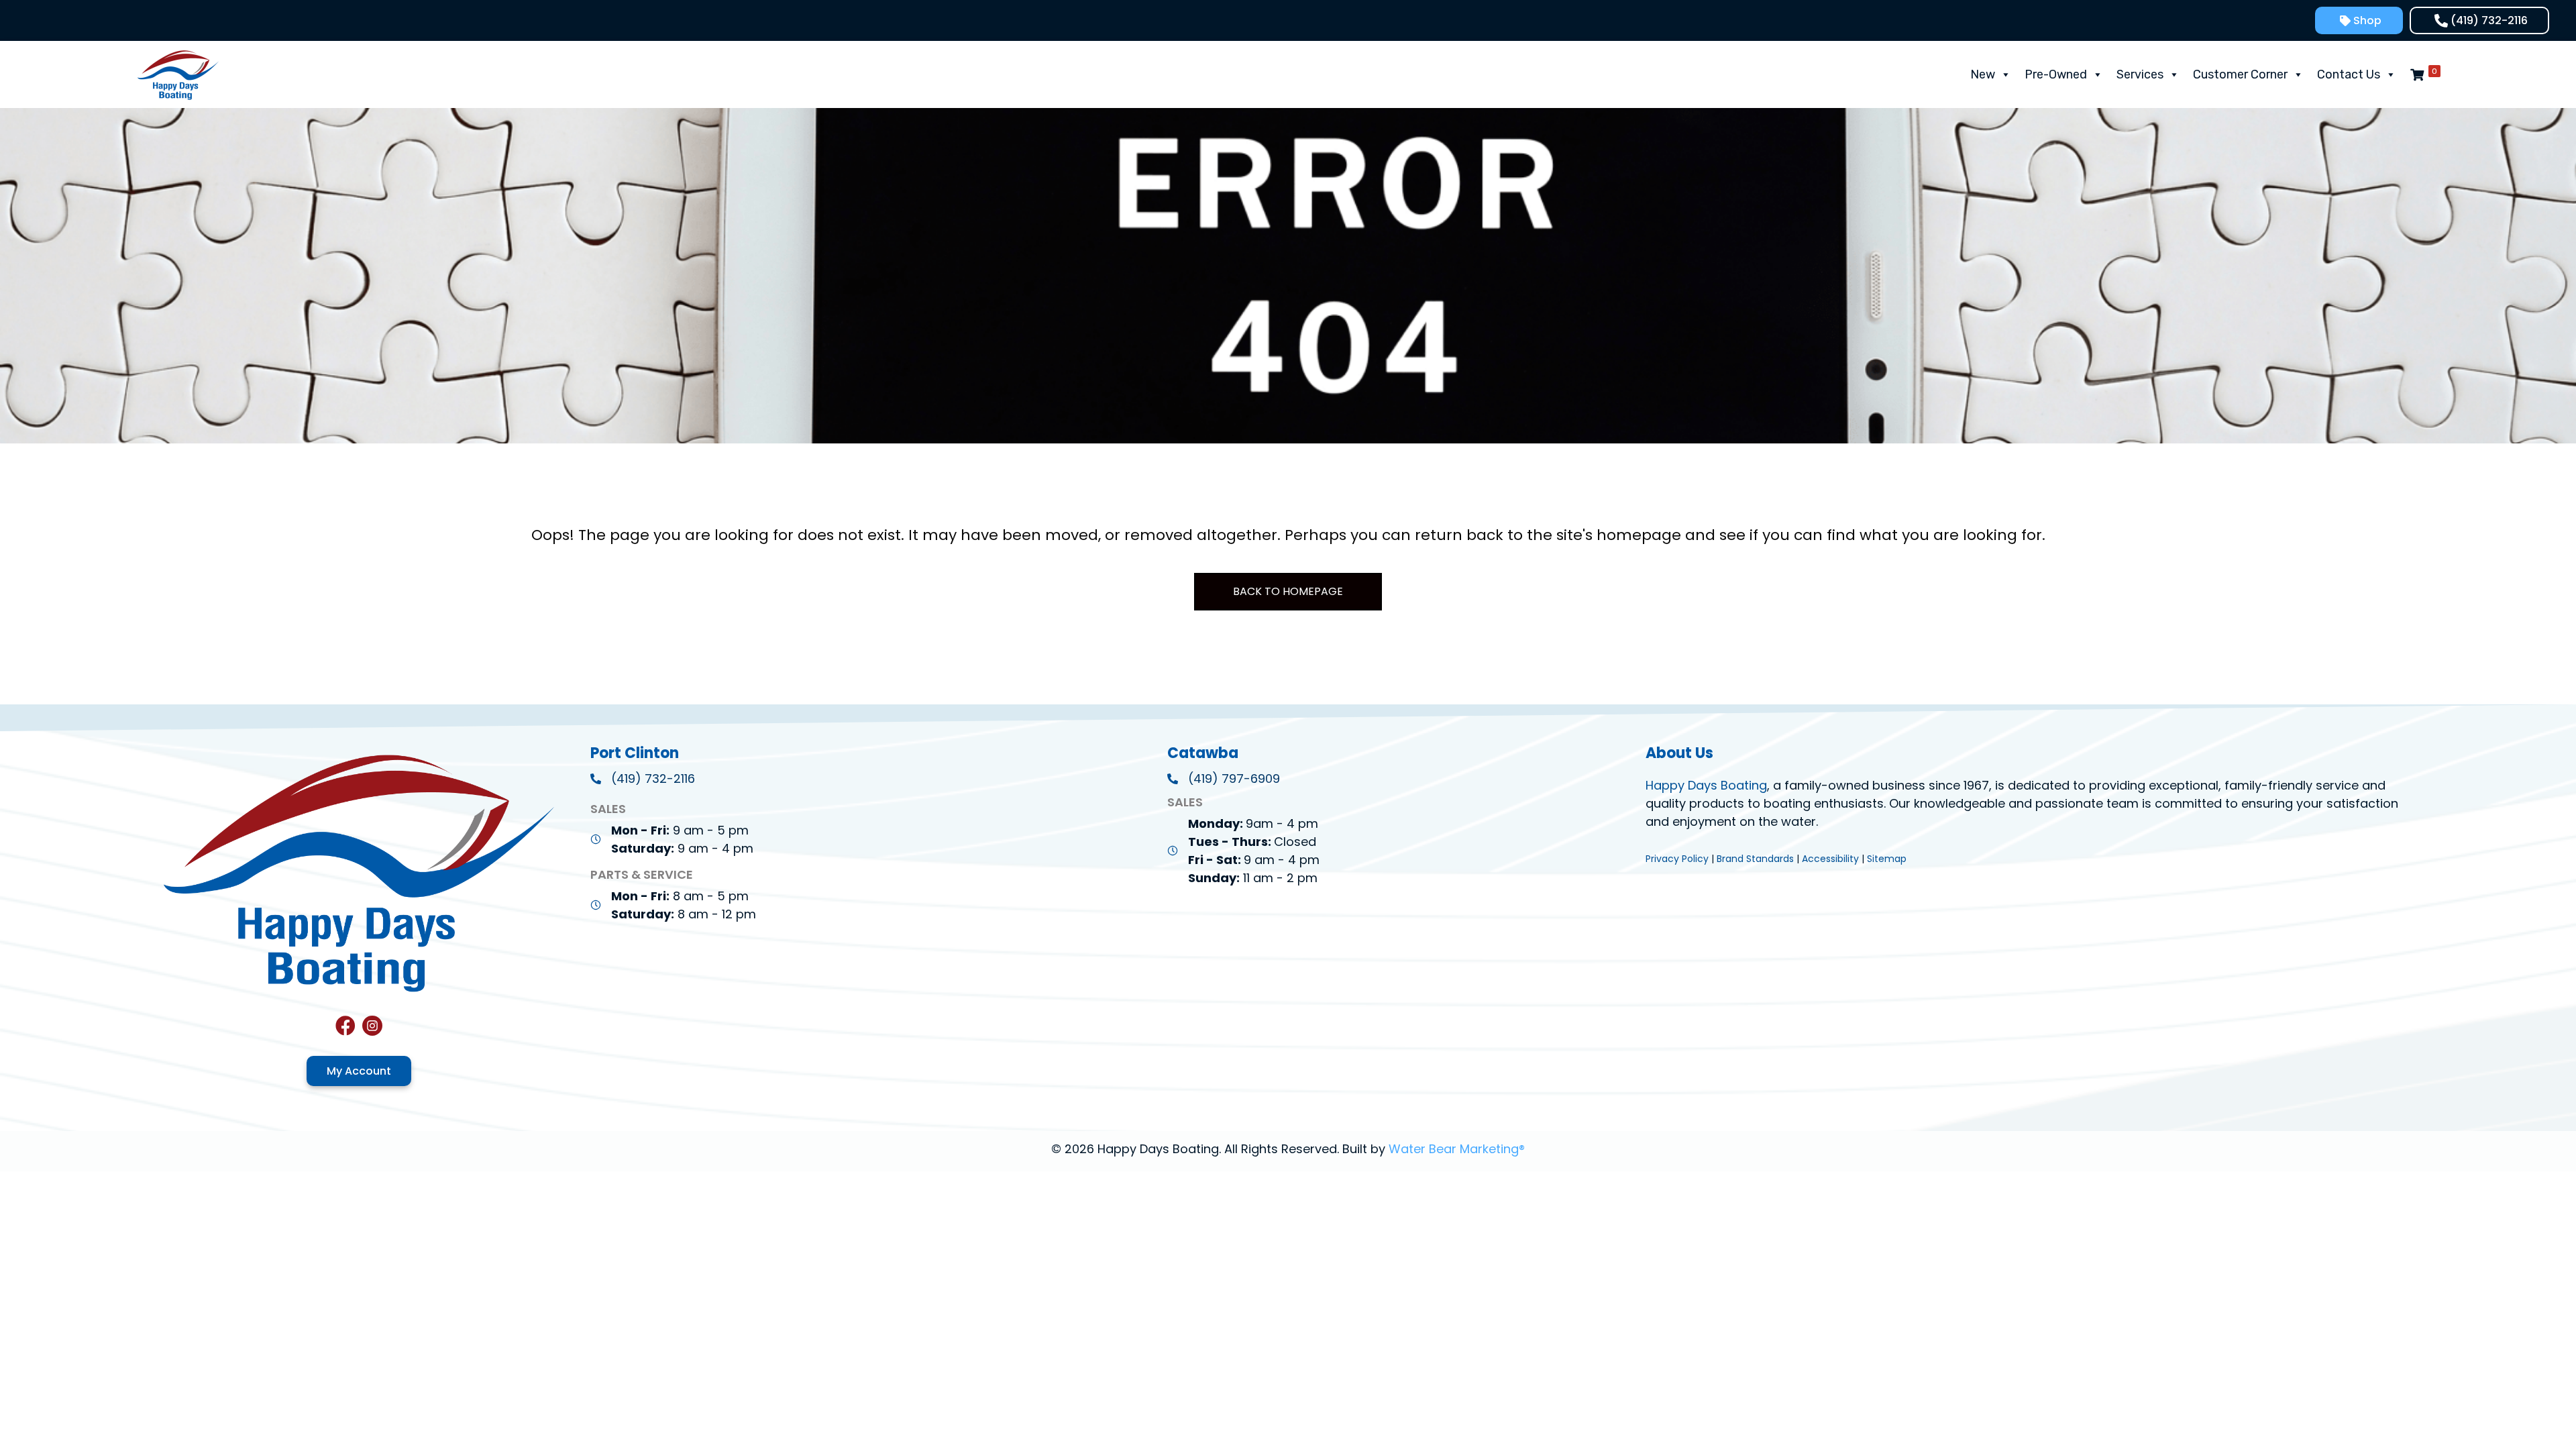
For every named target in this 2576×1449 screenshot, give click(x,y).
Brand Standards (1755, 859)
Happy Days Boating (1706, 785)
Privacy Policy (1677, 859)
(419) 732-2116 (653, 779)
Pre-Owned (2056, 74)
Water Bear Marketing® (1457, 1149)
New (1983, 74)
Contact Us (2349, 74)
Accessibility (1830, 859)
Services (2140, 74)
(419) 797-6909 (1234, 779)
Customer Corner (2240, 74)
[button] (2359, 20)
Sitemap (1887, 859)
